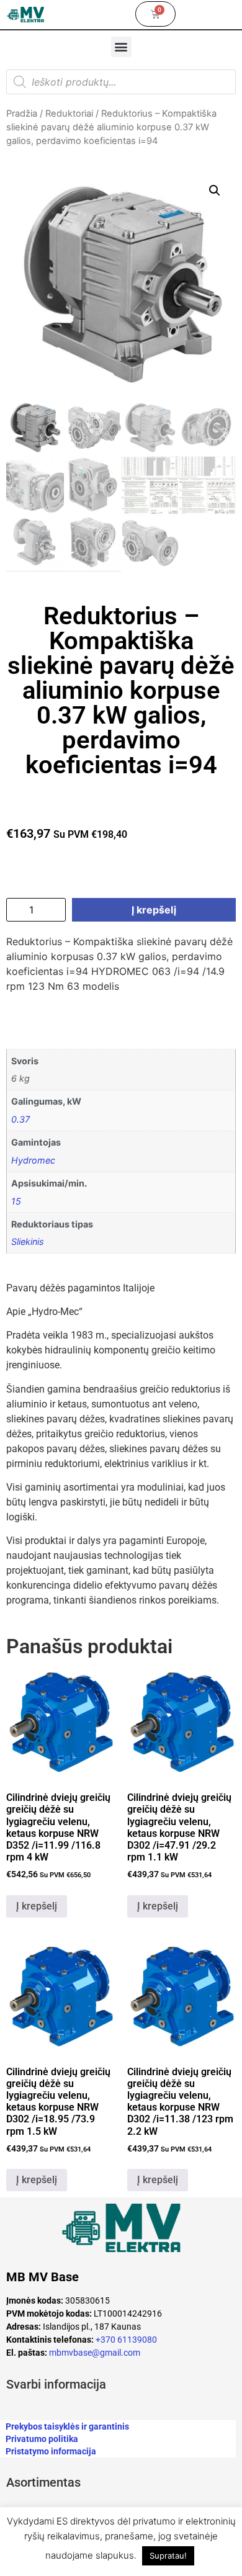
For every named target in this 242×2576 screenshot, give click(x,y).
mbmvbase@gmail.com (95, 2353)
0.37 (20, 1119)
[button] (121, 47)
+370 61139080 (126, 2340)
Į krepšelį (154, 910)
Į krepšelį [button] (37, 1906)
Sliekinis (28, 1241)
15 (16, 1201)
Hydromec (33, 1160)
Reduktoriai (69, 114)
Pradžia (22, 114)
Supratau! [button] (168, 2556)
